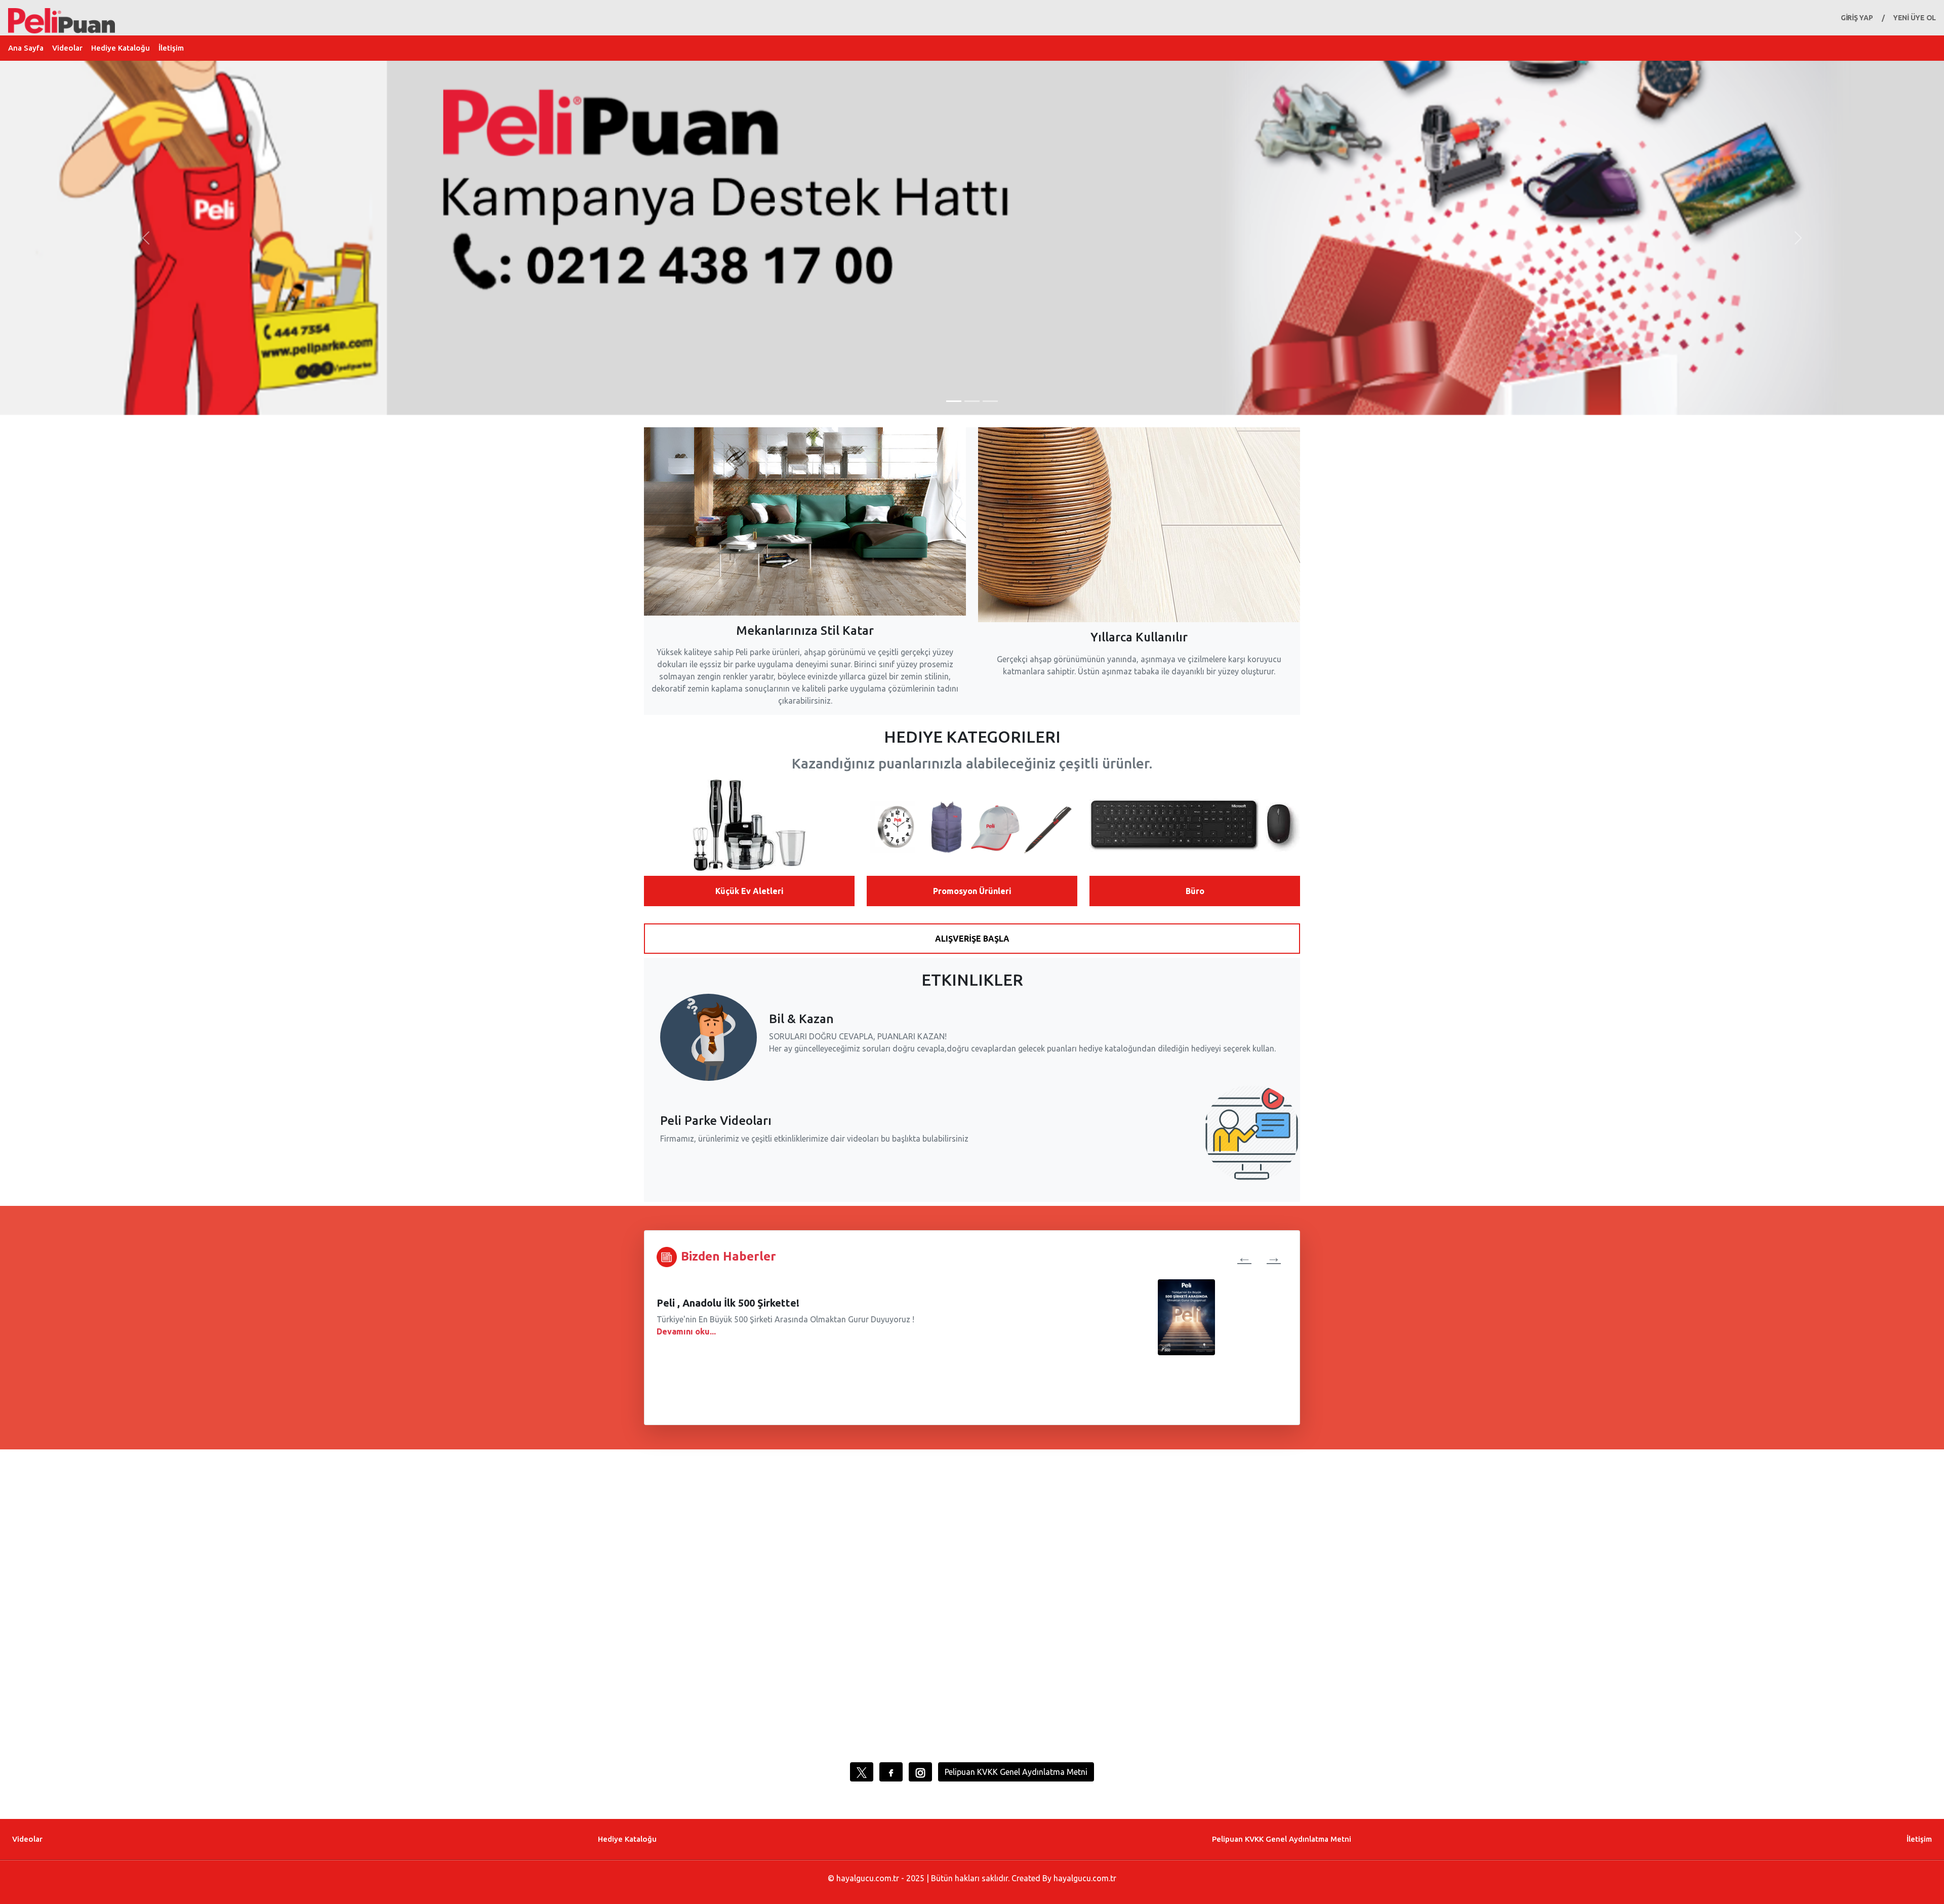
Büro (1195, 891)
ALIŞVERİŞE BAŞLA (972, 939)
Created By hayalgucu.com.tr (1064, 1878)
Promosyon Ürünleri (972, 891)
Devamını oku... (686, 1331)
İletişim (171, 48)
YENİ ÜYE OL (1914, 18)
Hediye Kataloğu (120, 48)
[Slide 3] (990, 401)
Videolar (67, 48)
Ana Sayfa (26, 48)
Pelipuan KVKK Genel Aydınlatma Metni (1016, 1772)
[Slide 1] (954, 401)
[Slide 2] (972, 401)
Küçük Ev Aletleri (750, 891)
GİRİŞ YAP (1857, 18)
